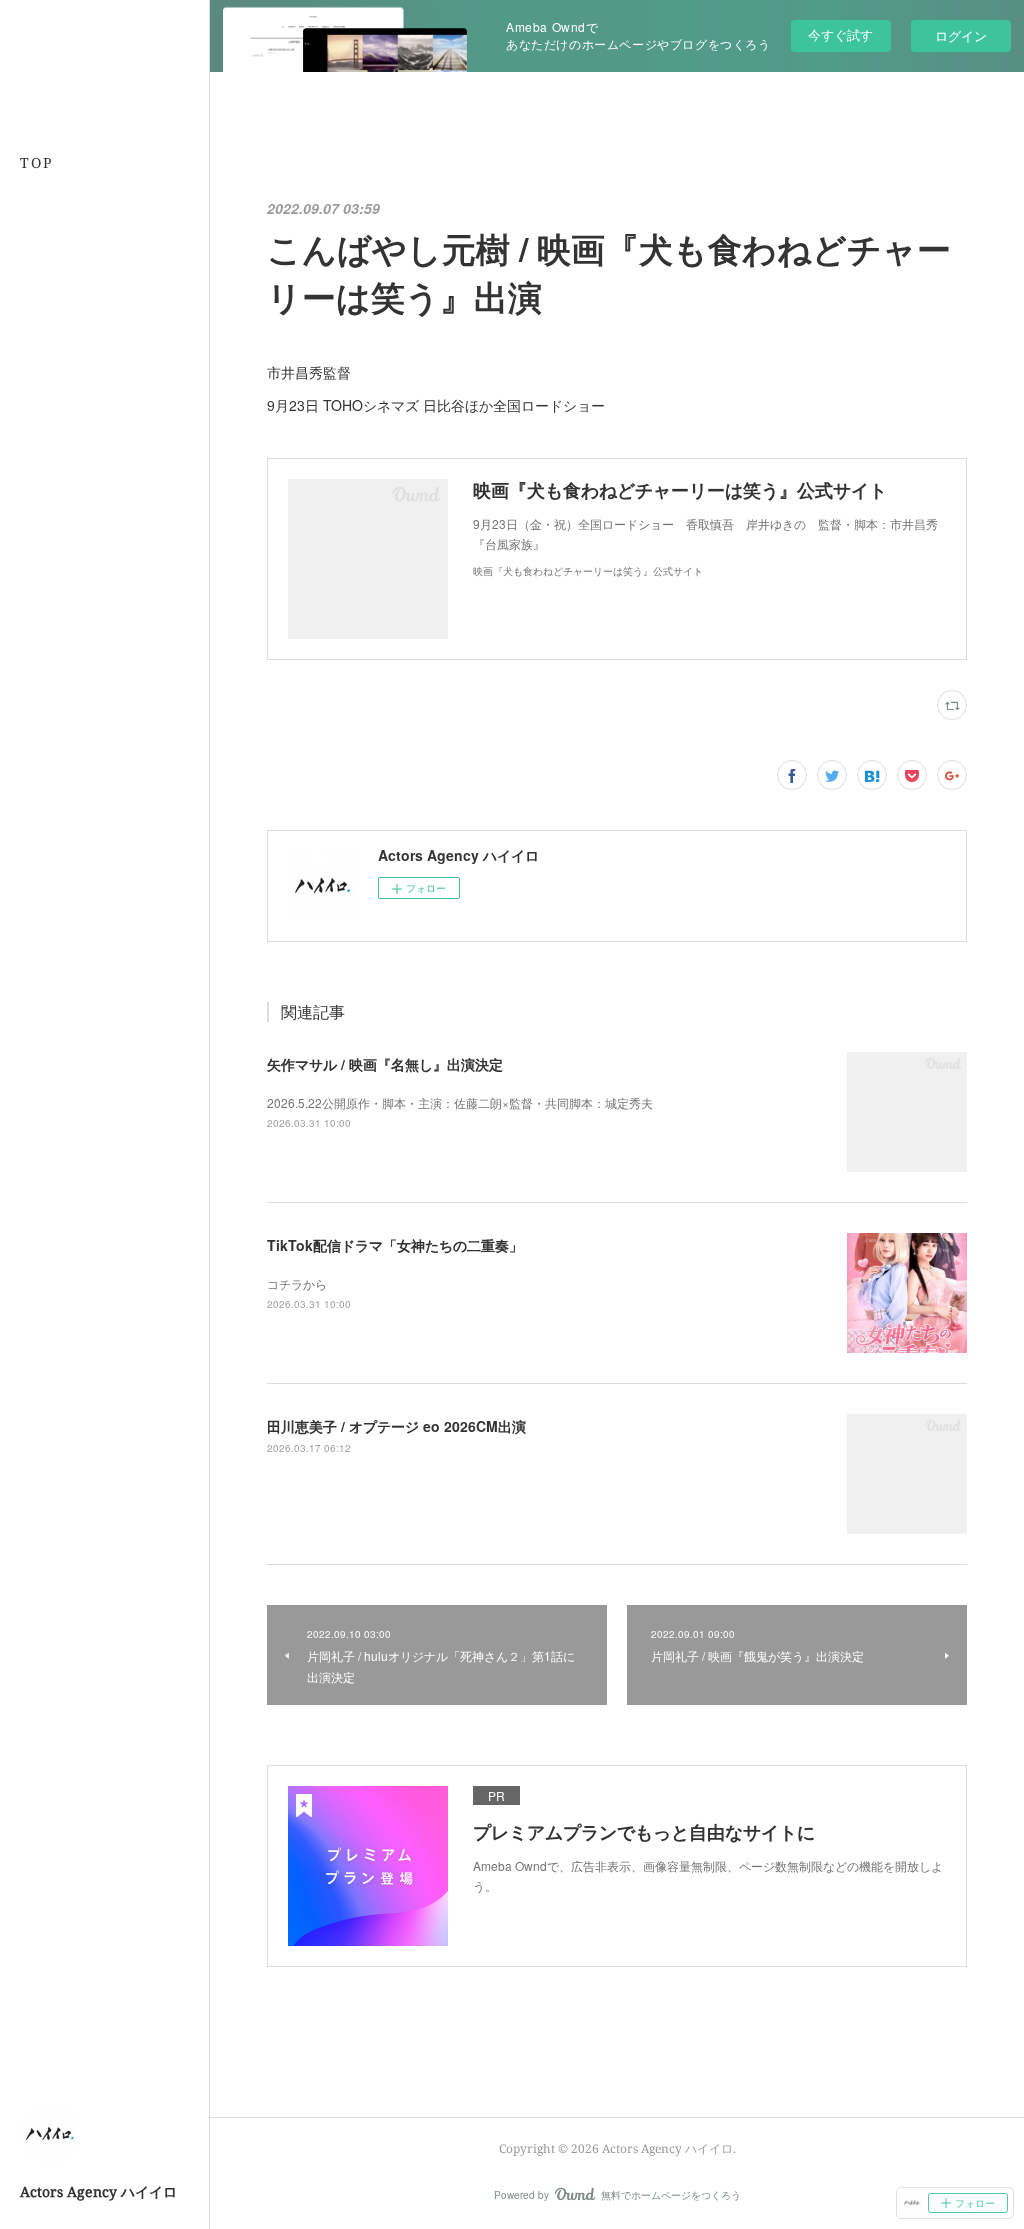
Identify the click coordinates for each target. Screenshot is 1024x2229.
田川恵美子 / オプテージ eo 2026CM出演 (396, 1426)
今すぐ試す (840, 34)
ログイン (961, 35)
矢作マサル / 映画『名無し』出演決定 (385, 1064)
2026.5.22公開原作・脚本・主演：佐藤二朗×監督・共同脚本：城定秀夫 (460, 1102)
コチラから (297, 1283)
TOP (36, 162)
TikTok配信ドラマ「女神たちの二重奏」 (395, 1245)
